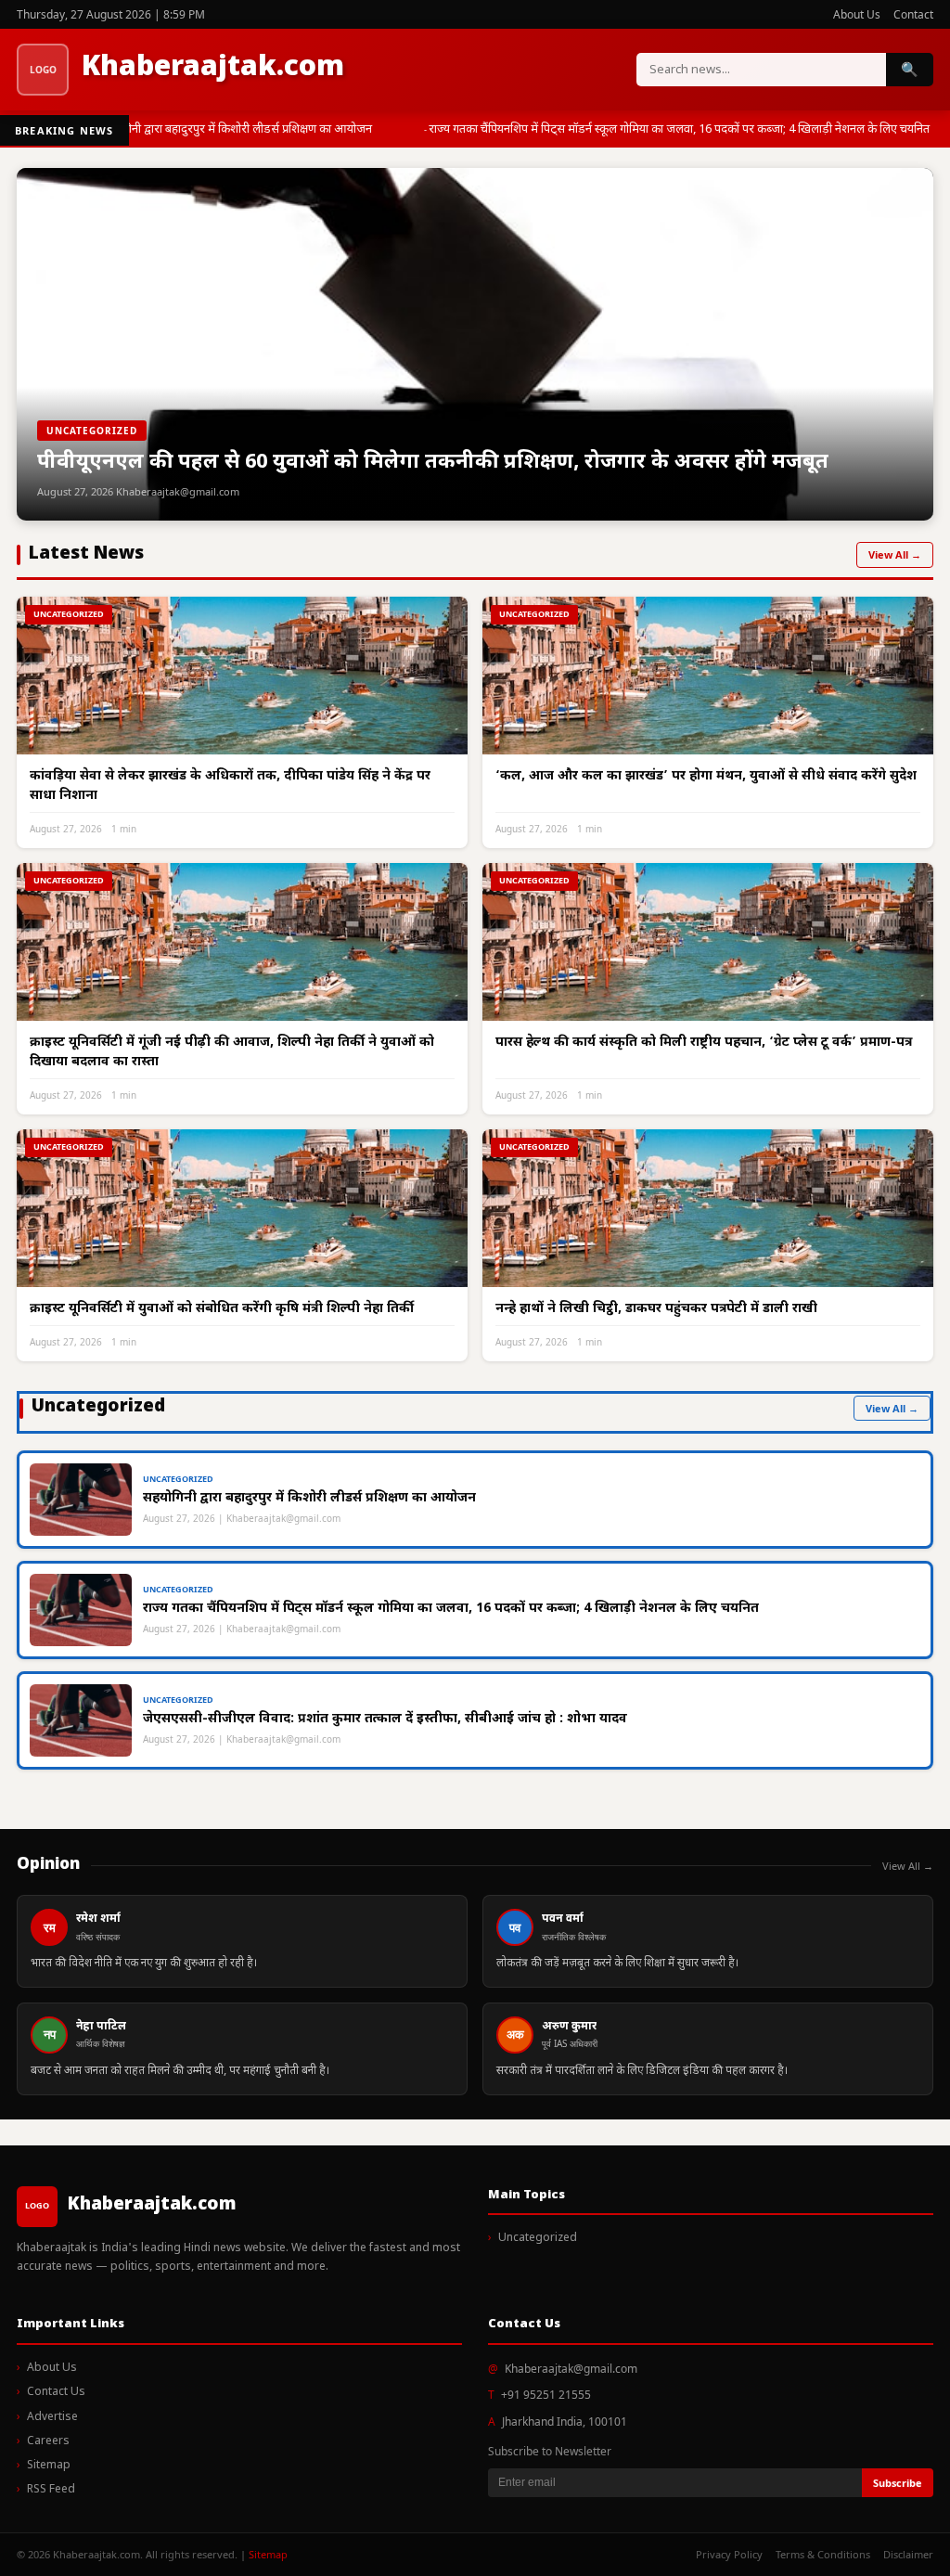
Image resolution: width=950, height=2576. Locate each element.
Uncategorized (538, 2238)
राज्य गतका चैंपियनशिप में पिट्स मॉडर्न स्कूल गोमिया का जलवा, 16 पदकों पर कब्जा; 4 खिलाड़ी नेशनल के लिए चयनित (674, 129)
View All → (895, 554)
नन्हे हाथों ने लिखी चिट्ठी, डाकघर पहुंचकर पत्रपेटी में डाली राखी (656, 1309)
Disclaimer (908, 2554)
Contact (913, 14)
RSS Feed (51, 2490)
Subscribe (898, 2483)
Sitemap (49, 2466)
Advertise (52, 2417)
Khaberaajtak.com (213, 68)
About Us (857, 14)
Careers (48, 2441)
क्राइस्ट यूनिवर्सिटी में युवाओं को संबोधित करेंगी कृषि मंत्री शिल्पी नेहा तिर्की (222, 1309)
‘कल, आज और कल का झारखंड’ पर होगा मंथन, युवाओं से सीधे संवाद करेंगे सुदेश (706, 776)
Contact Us (56, 2392)
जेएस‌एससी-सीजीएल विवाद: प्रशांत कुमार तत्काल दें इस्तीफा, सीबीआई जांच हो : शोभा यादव (385, 1719)
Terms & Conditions (823, 2554)
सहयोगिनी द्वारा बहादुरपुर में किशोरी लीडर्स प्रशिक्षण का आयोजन (230, 129)
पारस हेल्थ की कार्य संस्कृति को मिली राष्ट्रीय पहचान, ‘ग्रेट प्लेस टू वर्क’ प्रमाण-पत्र (704, 1043)
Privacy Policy (729, 2554)
